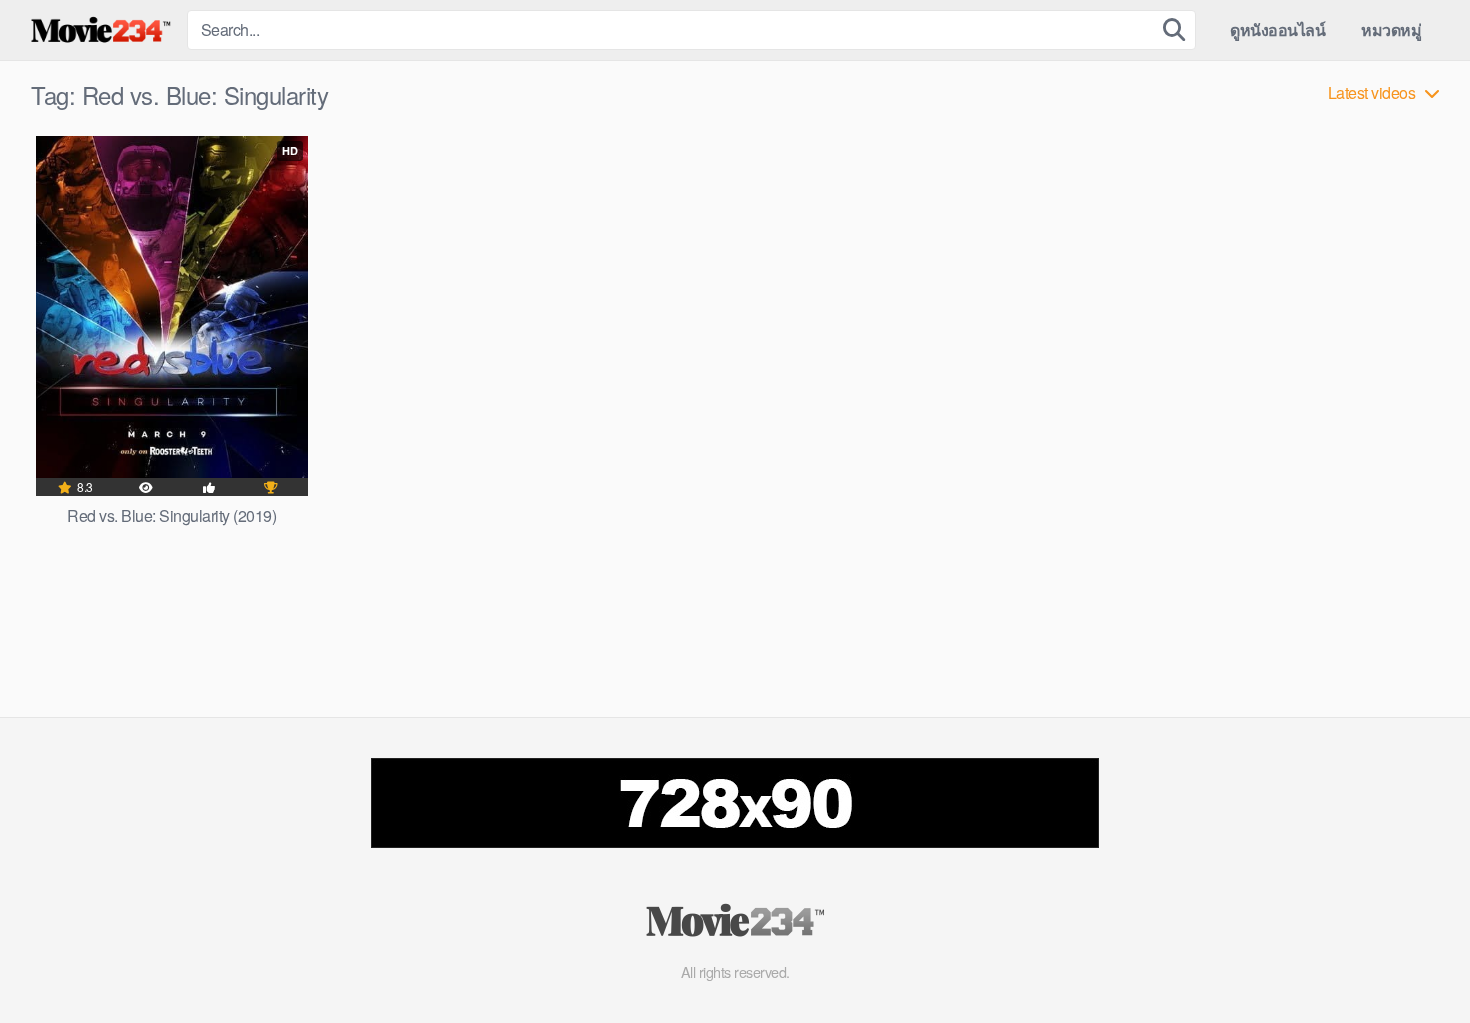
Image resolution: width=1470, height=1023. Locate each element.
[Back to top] (1415, 959)
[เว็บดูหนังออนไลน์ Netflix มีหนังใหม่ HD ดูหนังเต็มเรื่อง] (101, 30)
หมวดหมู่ (1391, 29)
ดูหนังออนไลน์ (1277, 29)
